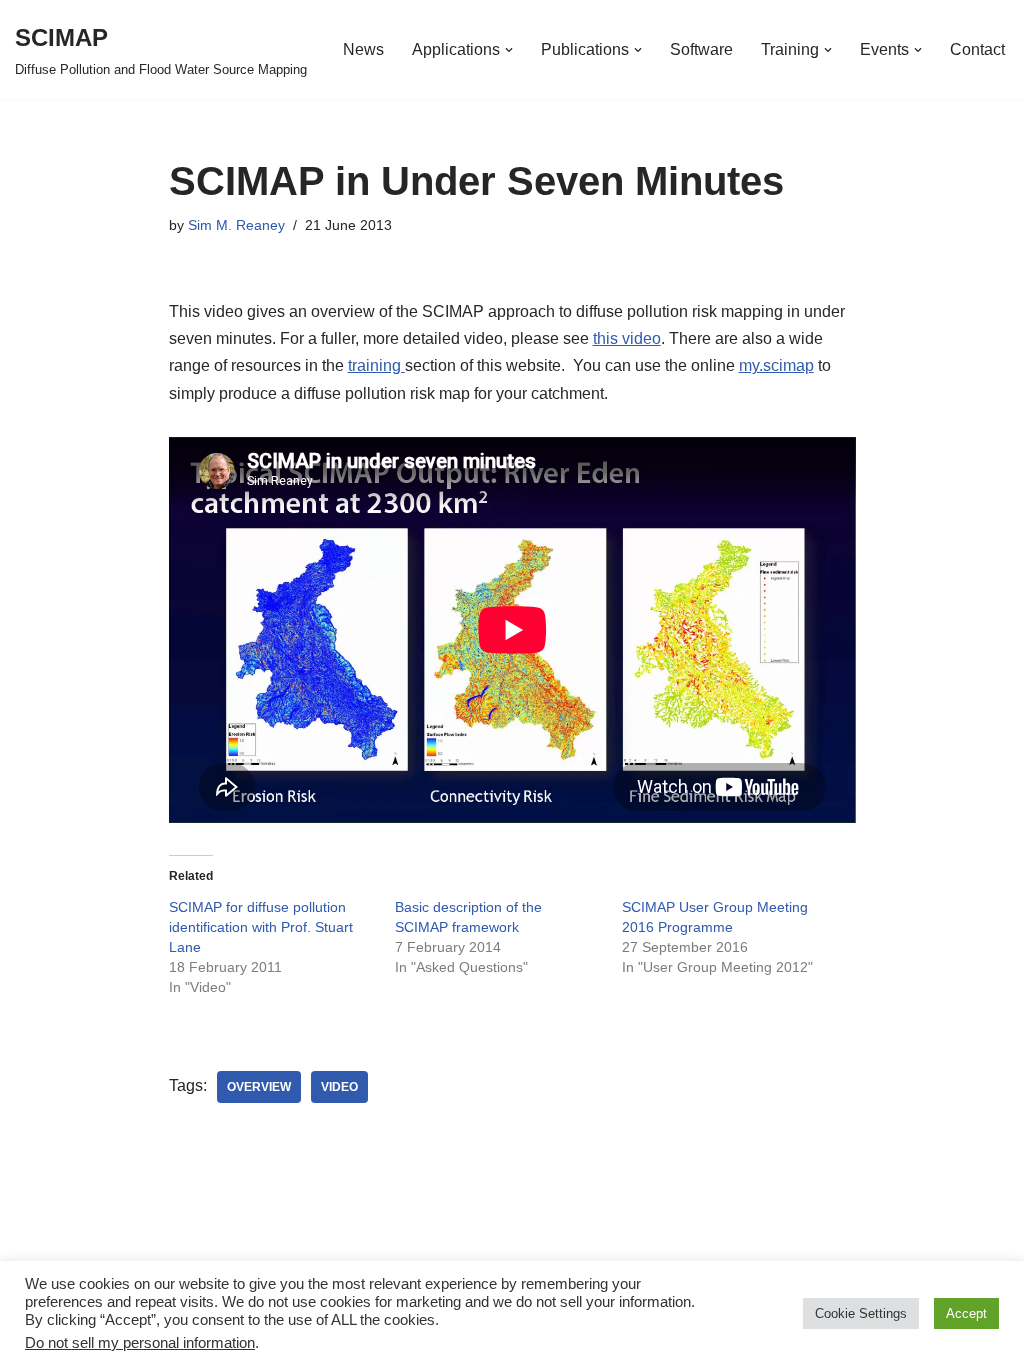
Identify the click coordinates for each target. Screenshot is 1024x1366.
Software (701, 49)
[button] (509, 50)
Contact (977, 49)
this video (627, 338)
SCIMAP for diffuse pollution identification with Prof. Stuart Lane (261, 927)
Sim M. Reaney (236, 225)
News (363, 49)
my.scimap (776, 365)
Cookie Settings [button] (861, 1313)
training (376, 365)
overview (259, 1087)
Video (339, 1087)
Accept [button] (966, 1313)
